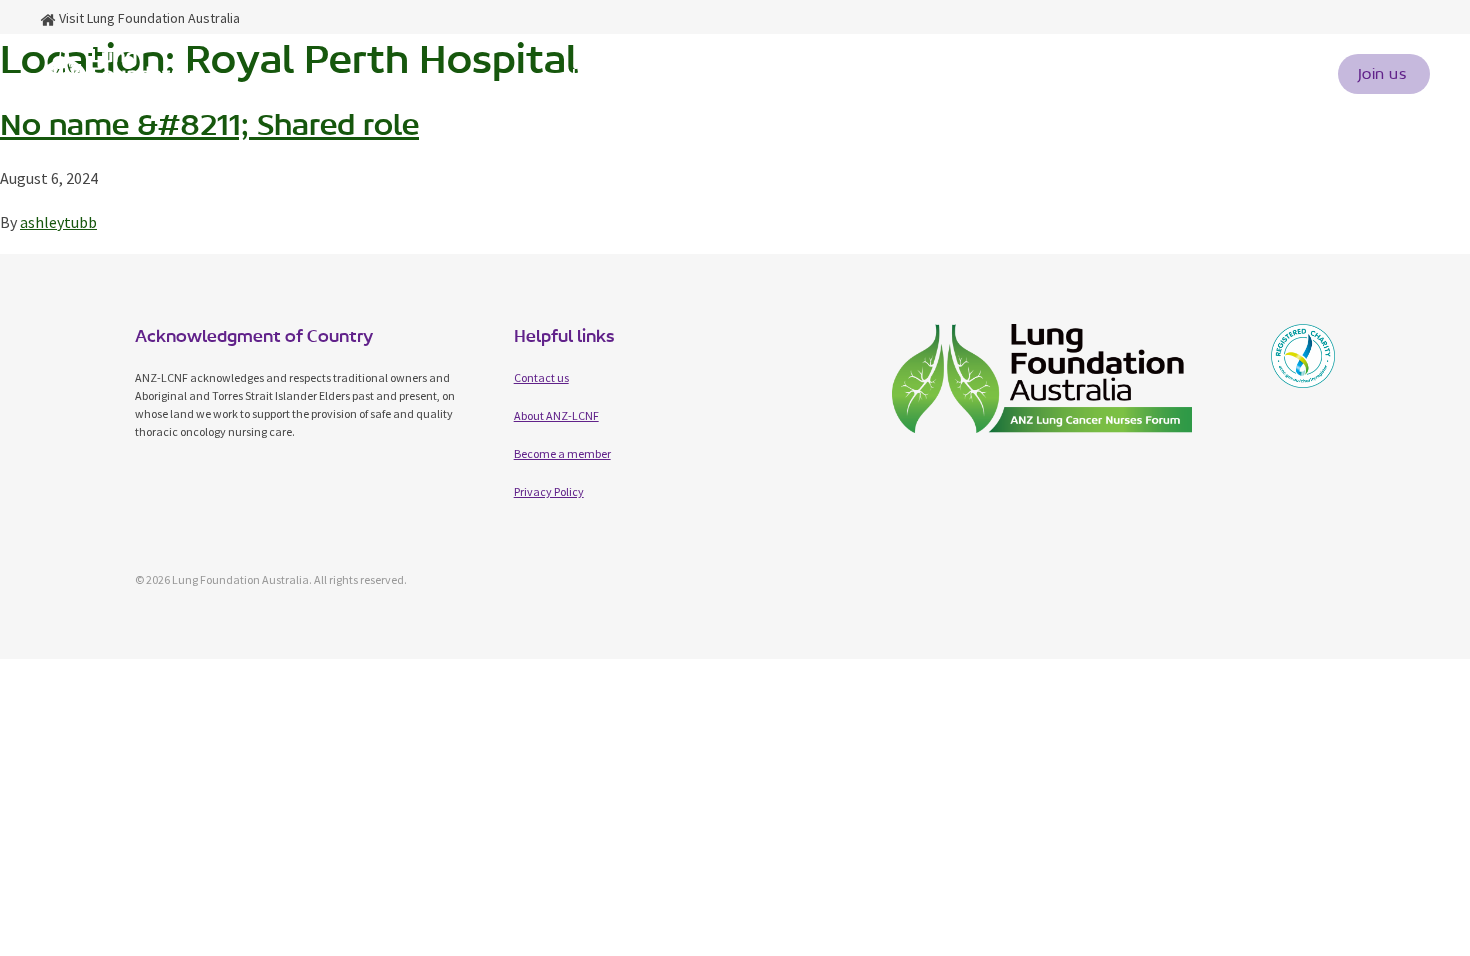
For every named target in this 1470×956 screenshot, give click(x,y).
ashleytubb (58, 222)
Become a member (562, 453)
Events (1057, 73)
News (1147, 73)
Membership (821, 73)
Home (587, 73)
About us (686, 73)
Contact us (1252, 73)
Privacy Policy (549, 491)
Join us (1382, 73)
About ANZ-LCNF (556, 415)
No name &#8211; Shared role (209, 124)
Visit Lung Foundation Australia (148, 18)
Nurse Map (949, 73)
